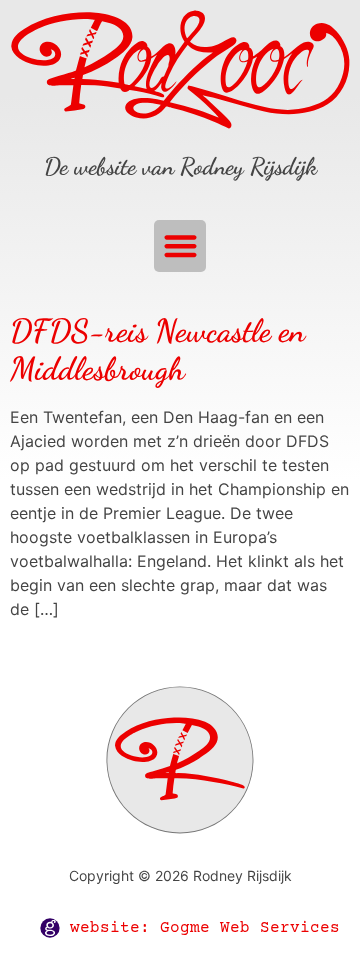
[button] (180, 246)
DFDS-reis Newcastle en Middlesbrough (157, 350)
